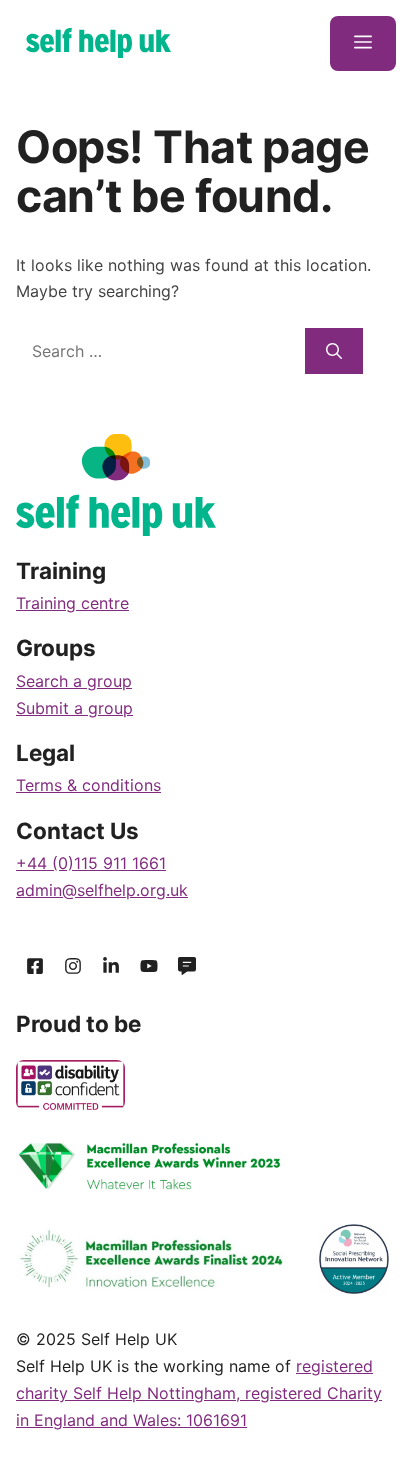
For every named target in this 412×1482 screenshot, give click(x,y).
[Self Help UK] (98, 43)
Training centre (72, 603)
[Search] (334, 351)
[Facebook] (35, 966)
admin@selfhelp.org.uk (102, 890)
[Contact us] (187, 966)
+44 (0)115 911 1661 (91, 863)
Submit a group (74, 708)
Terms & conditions (88, 785)
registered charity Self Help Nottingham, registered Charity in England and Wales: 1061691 (199, 1393)
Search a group (74, 681)
